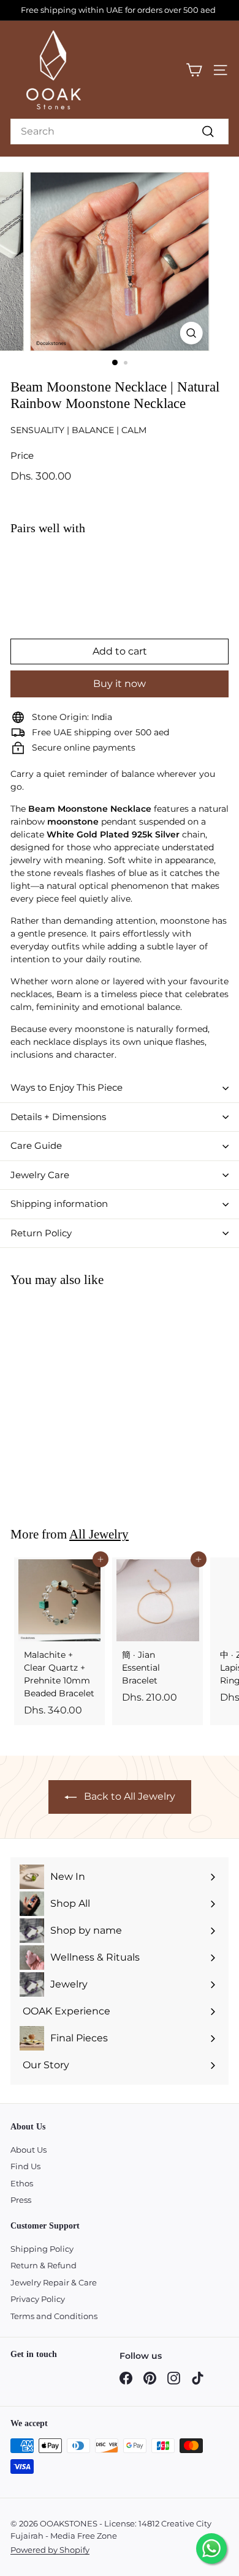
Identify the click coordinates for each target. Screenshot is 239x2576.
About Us (28, 2150)
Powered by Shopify (50, 2550)
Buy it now (120, 684)
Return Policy (41, 1233)
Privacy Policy (38, 2299)
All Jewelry (99, 1534)
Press (21, 2200)
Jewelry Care (40, 1175)
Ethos (22, 2183)
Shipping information (59, 1204)
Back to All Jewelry (130, 1796)
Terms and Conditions (54, 2316)
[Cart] (194, 70)
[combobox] (120, 132)
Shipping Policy (42, 2249)
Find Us (25, 2166)
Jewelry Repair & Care (54, 2282)
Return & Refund (44, 2265)
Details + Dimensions (58, 1117)
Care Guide (36, 1145)
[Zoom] (191, 333)
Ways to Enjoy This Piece (66, 1087)
